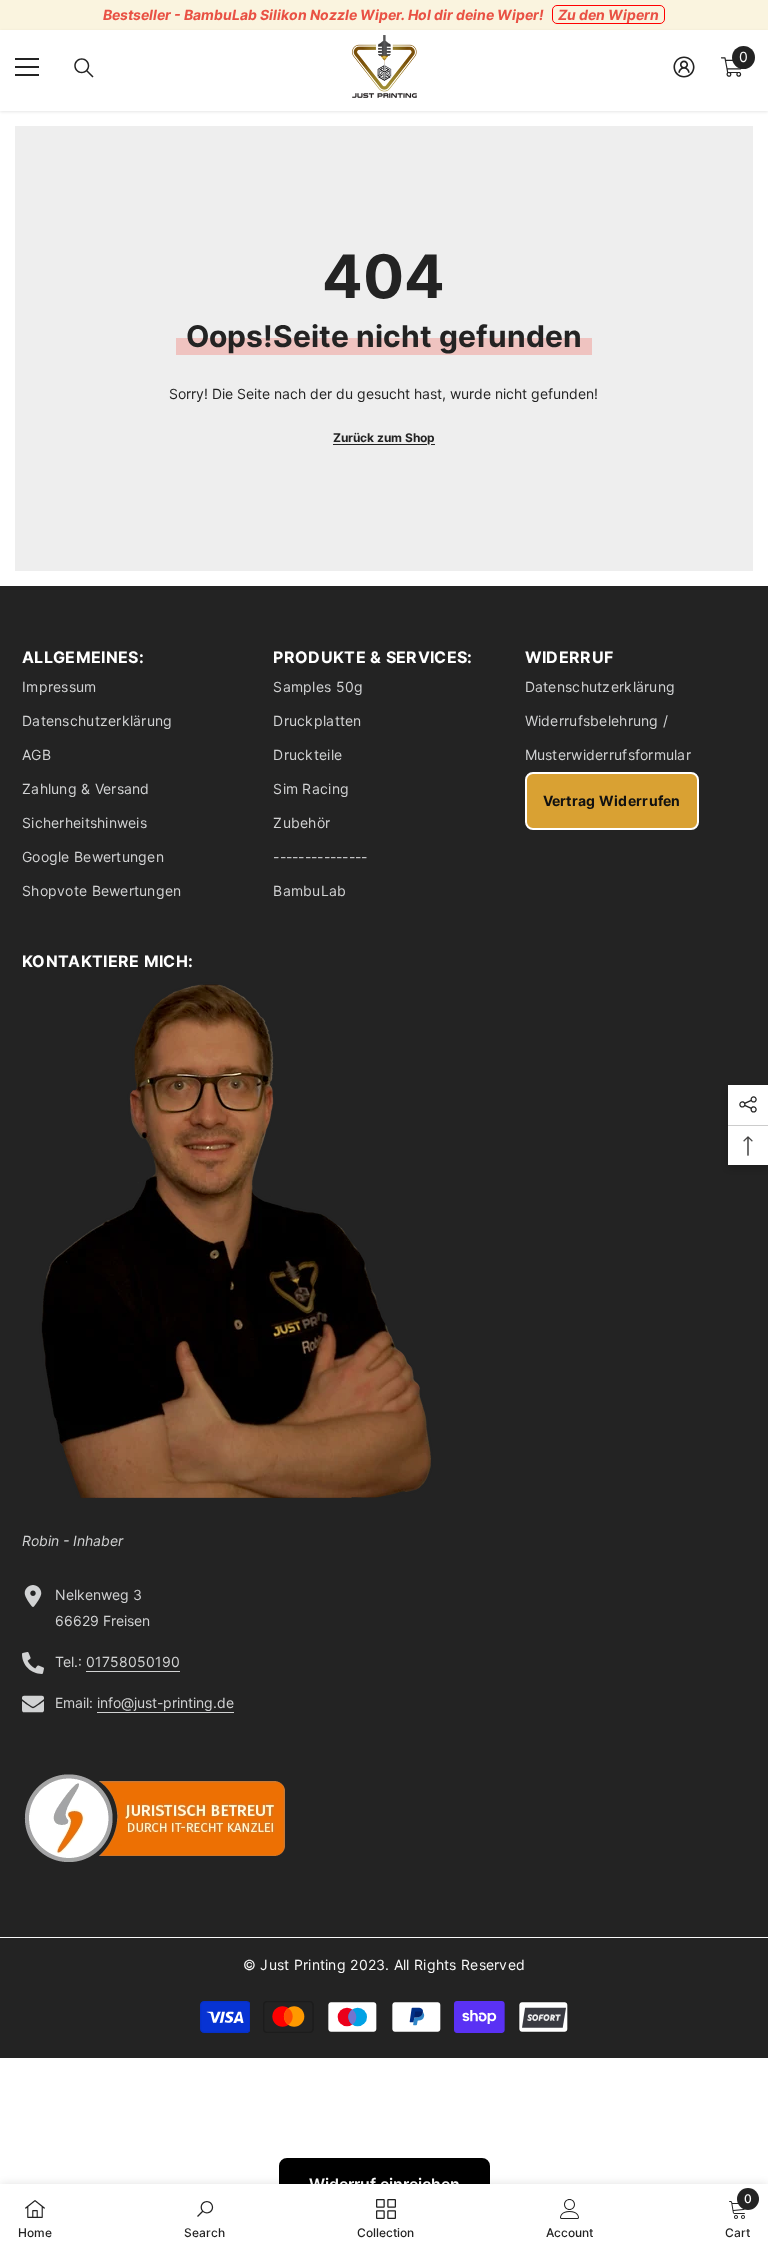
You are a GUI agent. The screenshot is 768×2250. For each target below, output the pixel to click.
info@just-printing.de (165, 1702)
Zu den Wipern (608, 14)
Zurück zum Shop (384, 437)
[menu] (27, 67)
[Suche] (84, 68)
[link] (204, 2217)
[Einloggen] (684, 67)
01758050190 (133, 1661)
